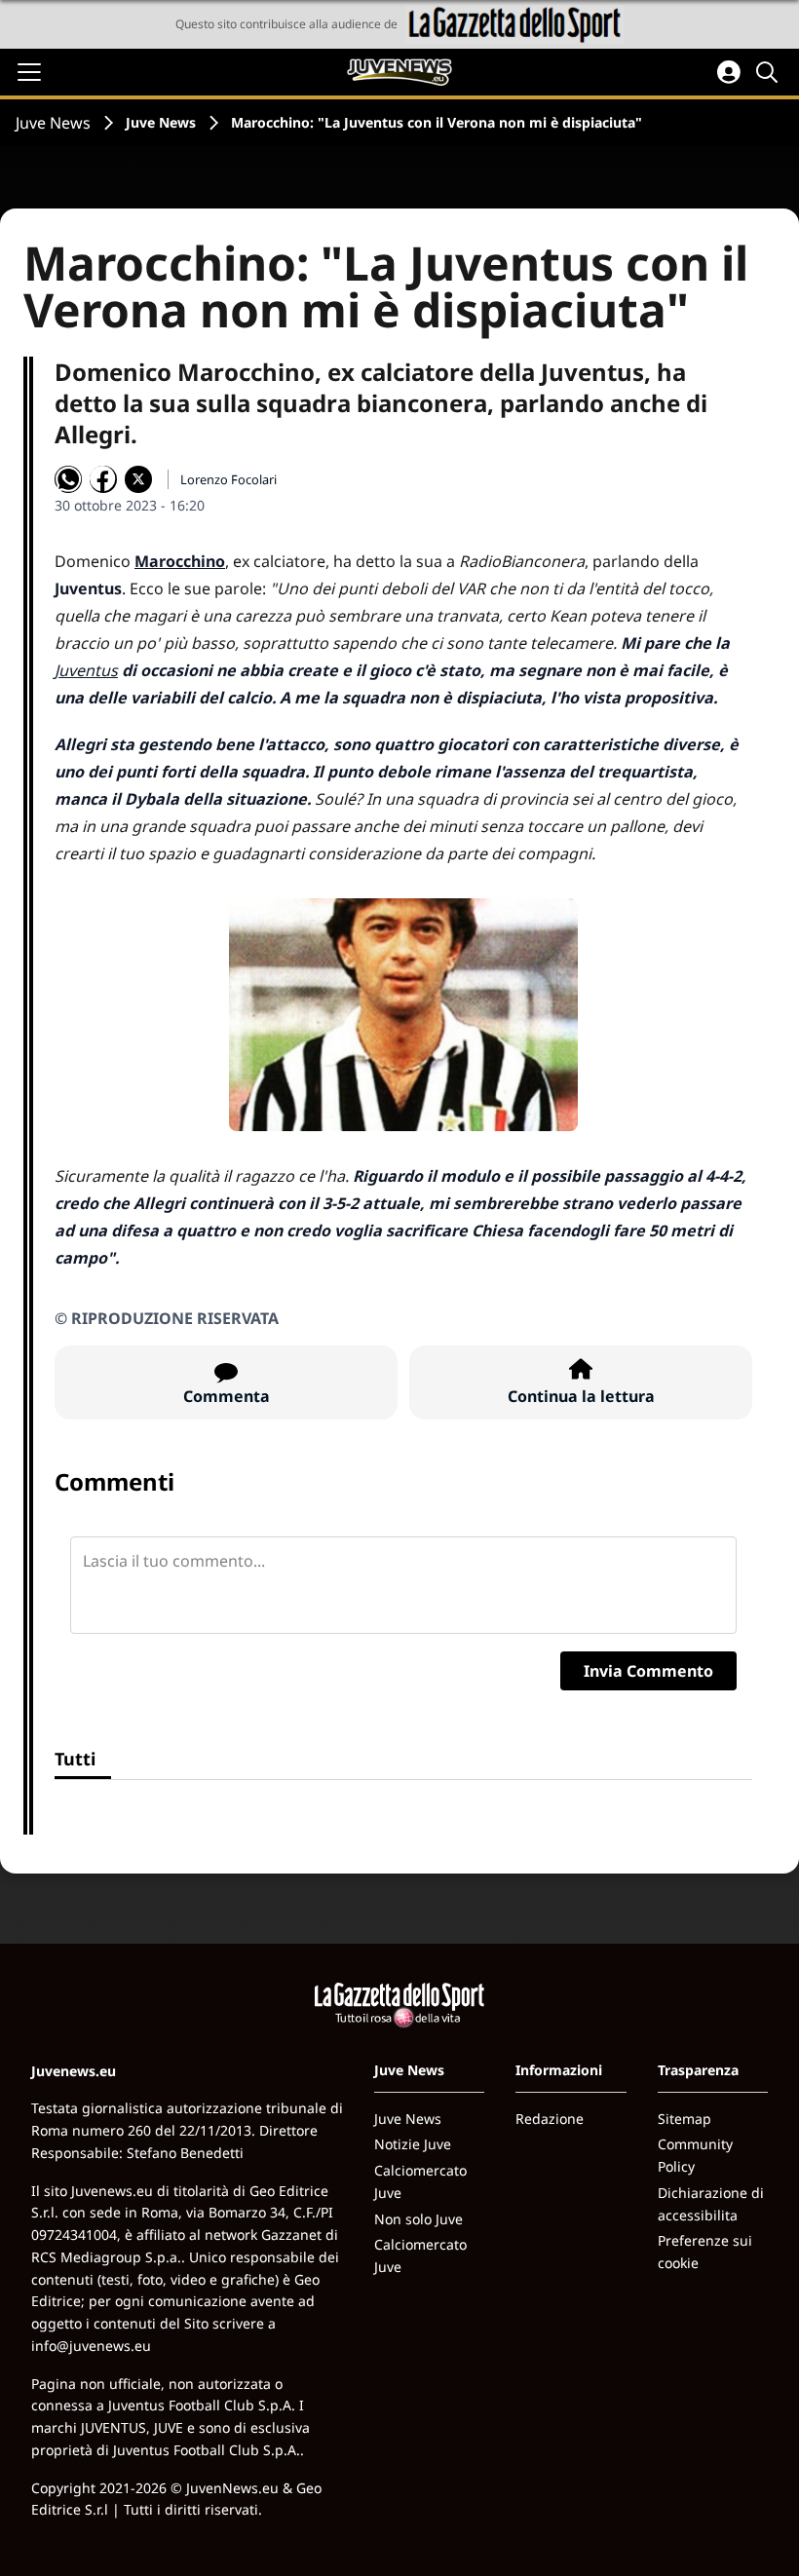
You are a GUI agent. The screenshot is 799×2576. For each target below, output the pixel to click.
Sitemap (685, 2119)
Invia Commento (648, 1671)
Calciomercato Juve (420, 2181)
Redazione (550, 2119)
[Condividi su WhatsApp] (68, 479)
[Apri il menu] (29, 72)
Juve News (53, 123)
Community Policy (695, 2155)
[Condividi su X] (138, 479)
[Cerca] (770, 72)
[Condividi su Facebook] (103, 479)
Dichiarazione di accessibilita (711, 2204)
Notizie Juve (413, 2144)
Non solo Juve (419, 2219)
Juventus (86, 670)
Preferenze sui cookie (705, 2252)
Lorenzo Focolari (228, 479)
